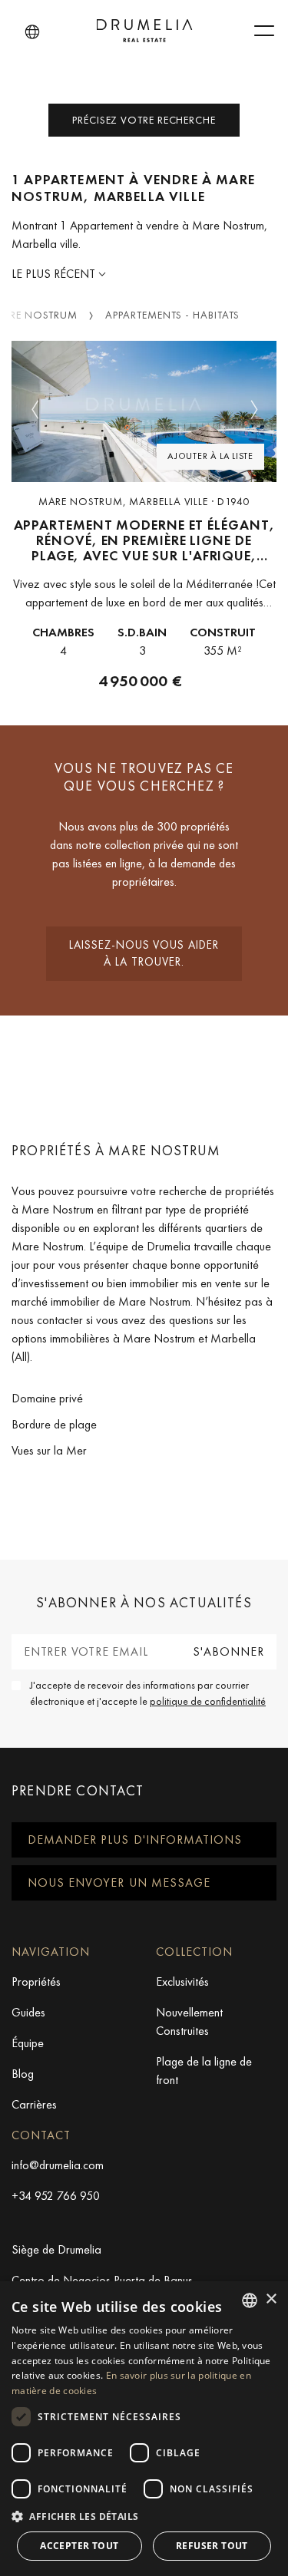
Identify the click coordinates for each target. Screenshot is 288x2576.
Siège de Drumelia (56, 2249)
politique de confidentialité (208, 1701)
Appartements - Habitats (172, 315)
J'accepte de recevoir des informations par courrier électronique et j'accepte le (148, 1693)
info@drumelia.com (58, 2165)
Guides (28, 2012)
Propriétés (36, 1982)
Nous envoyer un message (119, 1882)
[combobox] (250, 2300)
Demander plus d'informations (135, 1840)
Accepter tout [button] (79, 2546)
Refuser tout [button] (212, 2546)
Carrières (34, 2104)
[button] (32, 32)
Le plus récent (55, 274)
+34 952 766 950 (56, 2196)
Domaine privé (47, 1398)
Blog (23, 2074)
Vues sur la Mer (49, 1450)
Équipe (28, 2043)
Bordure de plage (54, 1424)
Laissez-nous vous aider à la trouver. (144, 954)
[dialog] (144, 2429)
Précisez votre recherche (144, 120)
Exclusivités (182, 1982)
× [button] (271, 2299)
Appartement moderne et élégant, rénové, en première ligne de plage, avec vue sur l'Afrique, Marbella (144, 541)
